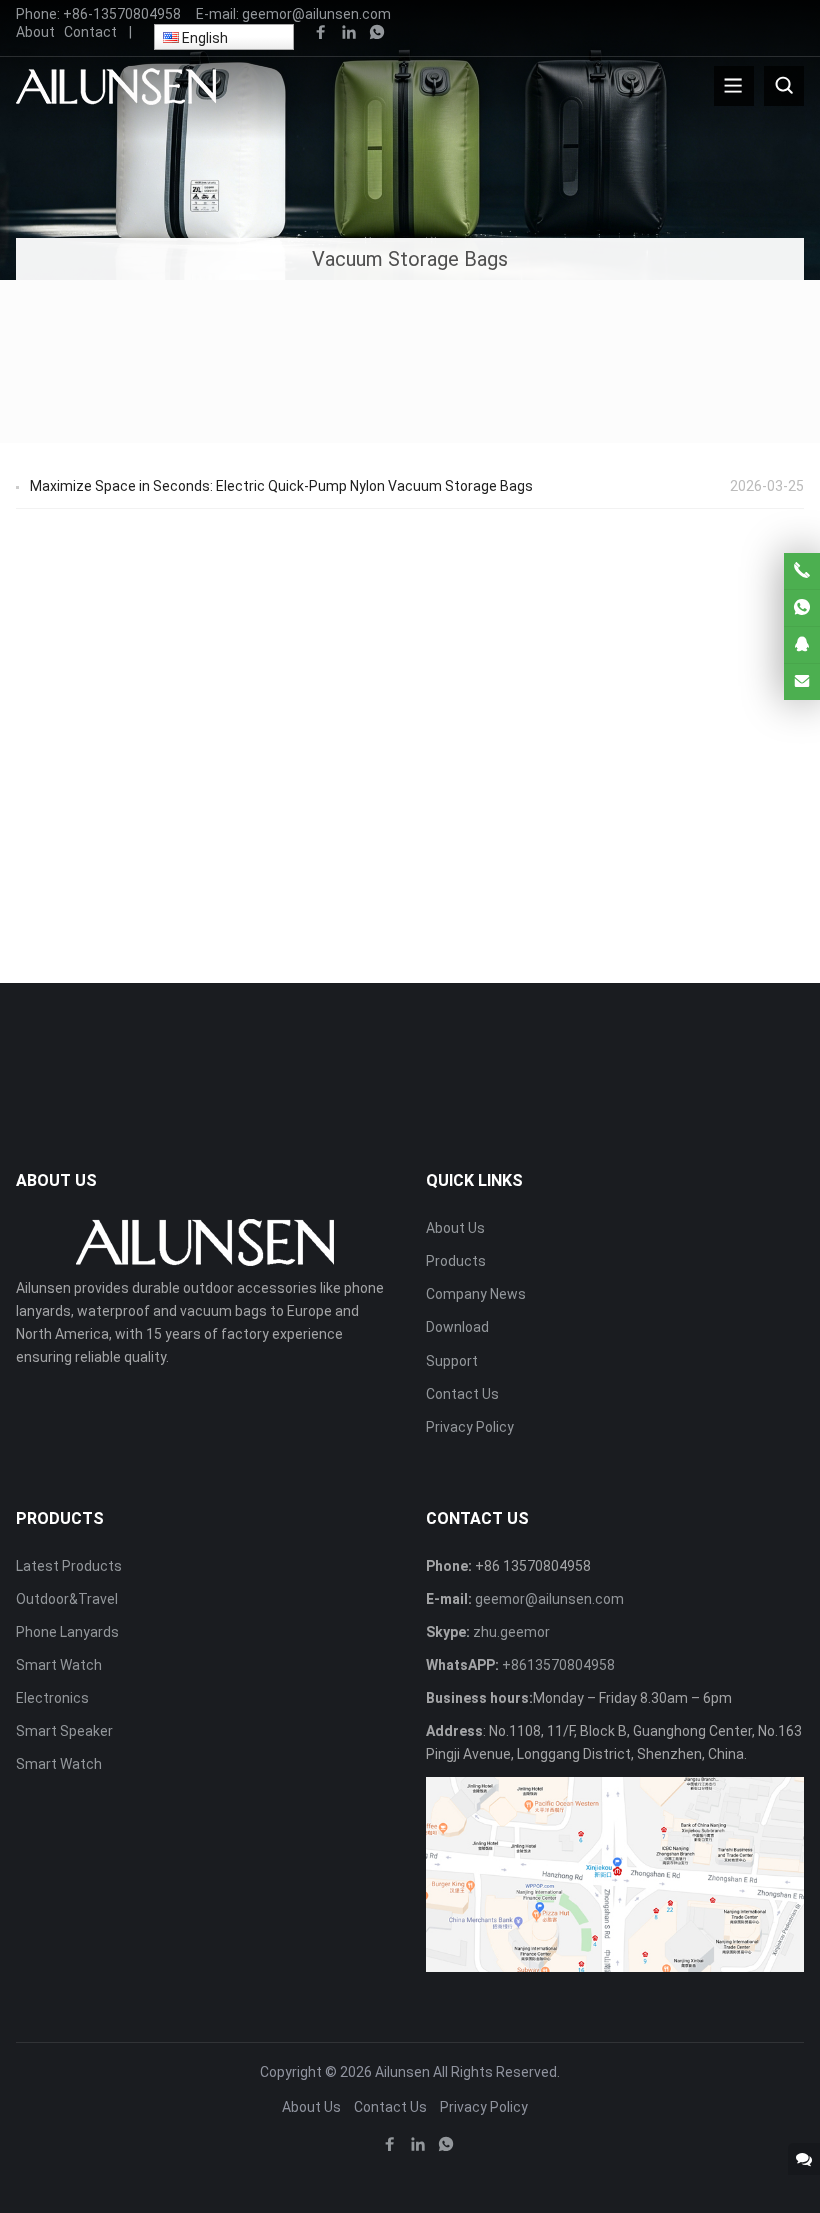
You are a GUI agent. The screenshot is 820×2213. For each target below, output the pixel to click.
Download (457, 1327)
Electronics (52, 1698)
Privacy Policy (470, 1427)
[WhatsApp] (377, 33)
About (35, 32)
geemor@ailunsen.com (316, 14)
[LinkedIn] (349, 33)
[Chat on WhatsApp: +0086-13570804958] (802, 608)
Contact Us (462, 1394)
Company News (476, 1294)
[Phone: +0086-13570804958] (802, 571)
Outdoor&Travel (67, 1599)
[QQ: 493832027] (802, 645)
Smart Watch (59, 1665)
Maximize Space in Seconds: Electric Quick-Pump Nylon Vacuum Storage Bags (281, 486)
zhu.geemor (511, 1632)
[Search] (784, 86)
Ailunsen (402, 2072)
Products (456, 1261)
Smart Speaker (64, 1731)
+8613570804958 (558, 1665)
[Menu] (734, 86)
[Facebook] (321, 33)
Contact (90, 32)
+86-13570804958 (122, 14)
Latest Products (69, 1566)
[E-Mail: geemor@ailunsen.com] (802, 682)
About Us (455, 1228)
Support (452, 1361)
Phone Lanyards (67, 1632)
